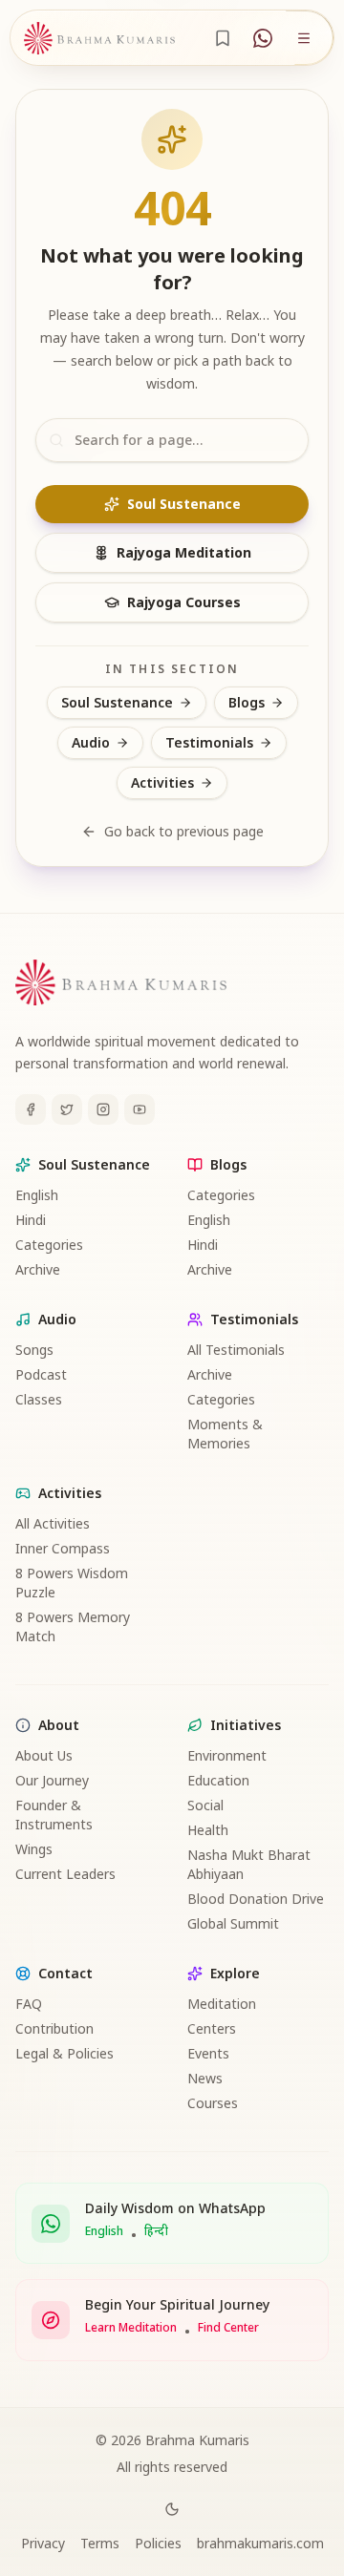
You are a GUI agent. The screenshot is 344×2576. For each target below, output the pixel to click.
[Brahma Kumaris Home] (99, 38)
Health (208, 1830)
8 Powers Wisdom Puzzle (72, 1583)
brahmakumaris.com (260, 2543)
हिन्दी (156, 2231)
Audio (91, 742)
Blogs (247, 702)
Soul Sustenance (184, 504)
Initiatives (246, 1725)
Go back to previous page (184, 831)
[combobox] (172, 440)
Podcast (41, 1374)
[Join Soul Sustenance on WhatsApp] (263, 38)
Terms (100, 2543)
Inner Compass (63, 1548)
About (59, 1725)
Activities (162, 782)
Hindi (31, 1220)
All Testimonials (236, 1350)
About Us (44, 1755)
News (205, 2078)
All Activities (53, 1523)
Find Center (228, 2328)
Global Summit (233, 1923)
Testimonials (209, 742)
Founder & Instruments (54, 1815)
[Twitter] (67, 1109)
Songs (34, 1350)
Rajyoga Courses (184, 602)
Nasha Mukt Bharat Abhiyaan (249, 1864)
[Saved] (223, 38)
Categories (49, 1245)
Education (218, 1780)
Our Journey (52, 1780)
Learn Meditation (131, 2328)
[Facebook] (31, 1109)
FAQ (29, 2004)
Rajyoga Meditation (184, 552)
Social (205, 1805)
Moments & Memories (225, 1434)
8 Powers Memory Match (73, 1626)
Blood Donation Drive (256, 1899)
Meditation (222, 2004)
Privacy (43, 2543)
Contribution (54, 2028)
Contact (65, 1973)
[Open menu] (304, 38)
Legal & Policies (64, 2053)
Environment (227, 1755)
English (37, 1195)
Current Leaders (65, 1874)
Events (208, 2053)
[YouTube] (140, 1109)
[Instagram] (103, 1109)
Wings (34, 1849)
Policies (158, 2543)
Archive (38, 1269)
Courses (213, 2103)
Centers (212, 2028)
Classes (39, 1399)
